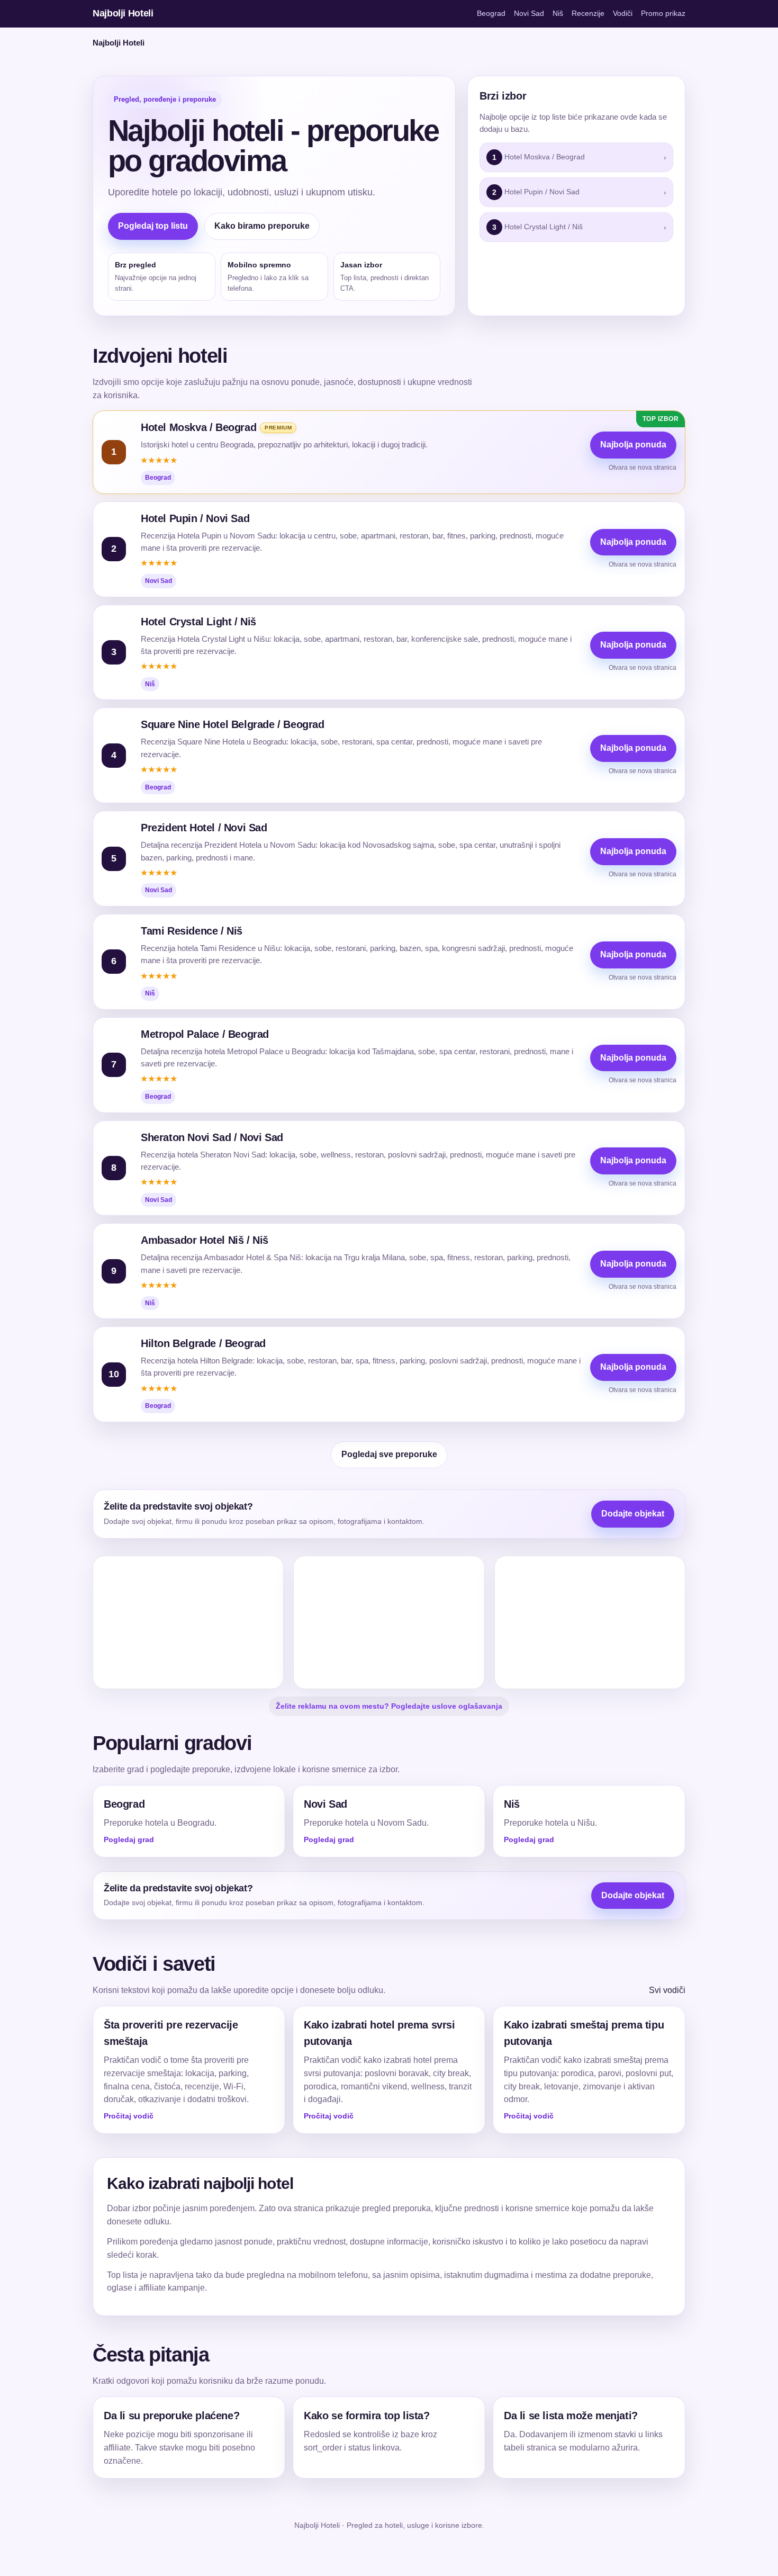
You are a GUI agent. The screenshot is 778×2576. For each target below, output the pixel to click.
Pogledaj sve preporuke (389, 1454)
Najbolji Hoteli (123, 13)
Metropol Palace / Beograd (205, 1034)
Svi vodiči (667, 1990)
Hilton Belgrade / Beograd (203, 1343)
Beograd (491, 13)
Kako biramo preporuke (262, 226)
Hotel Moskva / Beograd (198, 427)
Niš (558, 13)
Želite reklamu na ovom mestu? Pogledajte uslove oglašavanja (389, 1706)
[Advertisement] (188, 1622)
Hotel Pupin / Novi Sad (195, 518)
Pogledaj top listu (153, 226)
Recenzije (588, 13)
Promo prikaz (663, 13)
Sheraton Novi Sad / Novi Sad (212, 1137)
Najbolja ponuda (633, 445)
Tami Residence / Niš (192, 931)
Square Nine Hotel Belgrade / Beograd (233, 724)
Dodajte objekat (633, 1514)
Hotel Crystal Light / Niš (198, 622)
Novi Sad (529, 13)
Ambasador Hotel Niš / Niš (205, 1240)
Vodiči (623, 13)
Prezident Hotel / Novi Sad (204, 828)
